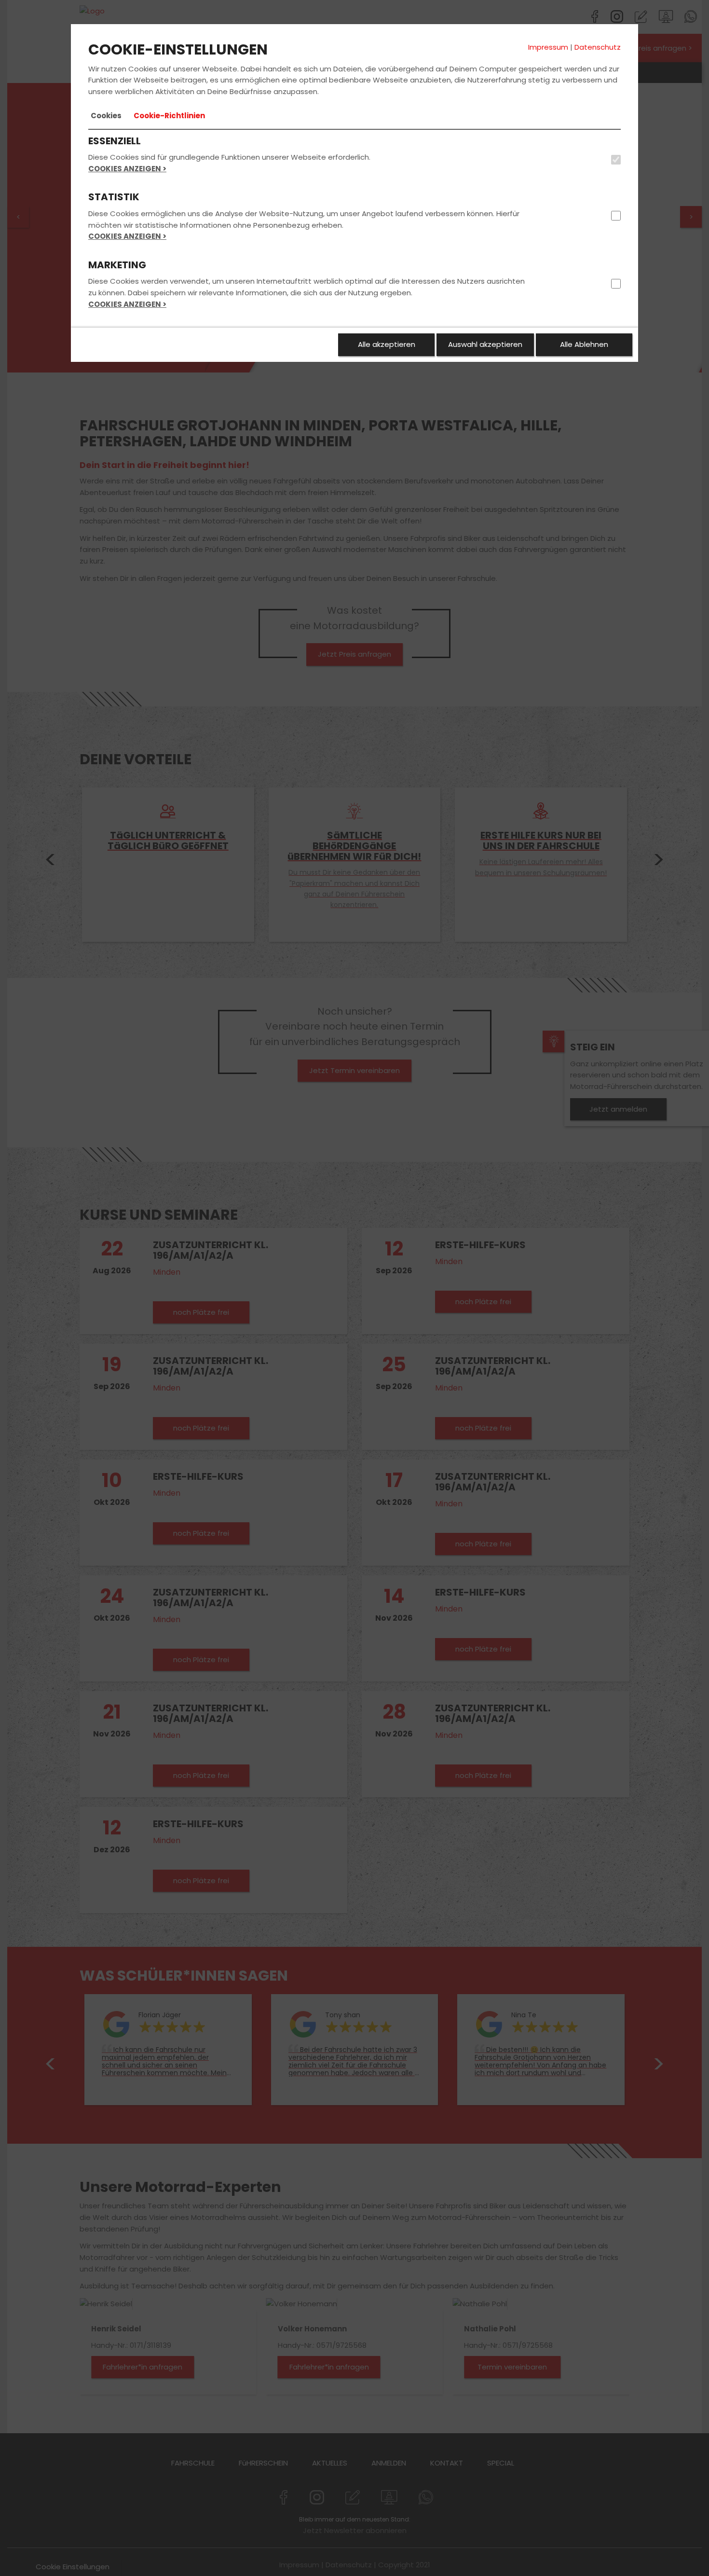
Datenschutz (598, 47)
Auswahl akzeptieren (485, 344)
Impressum (548, 47)
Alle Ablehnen (584, 344)
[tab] (106, 116)
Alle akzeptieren (387, 344)
